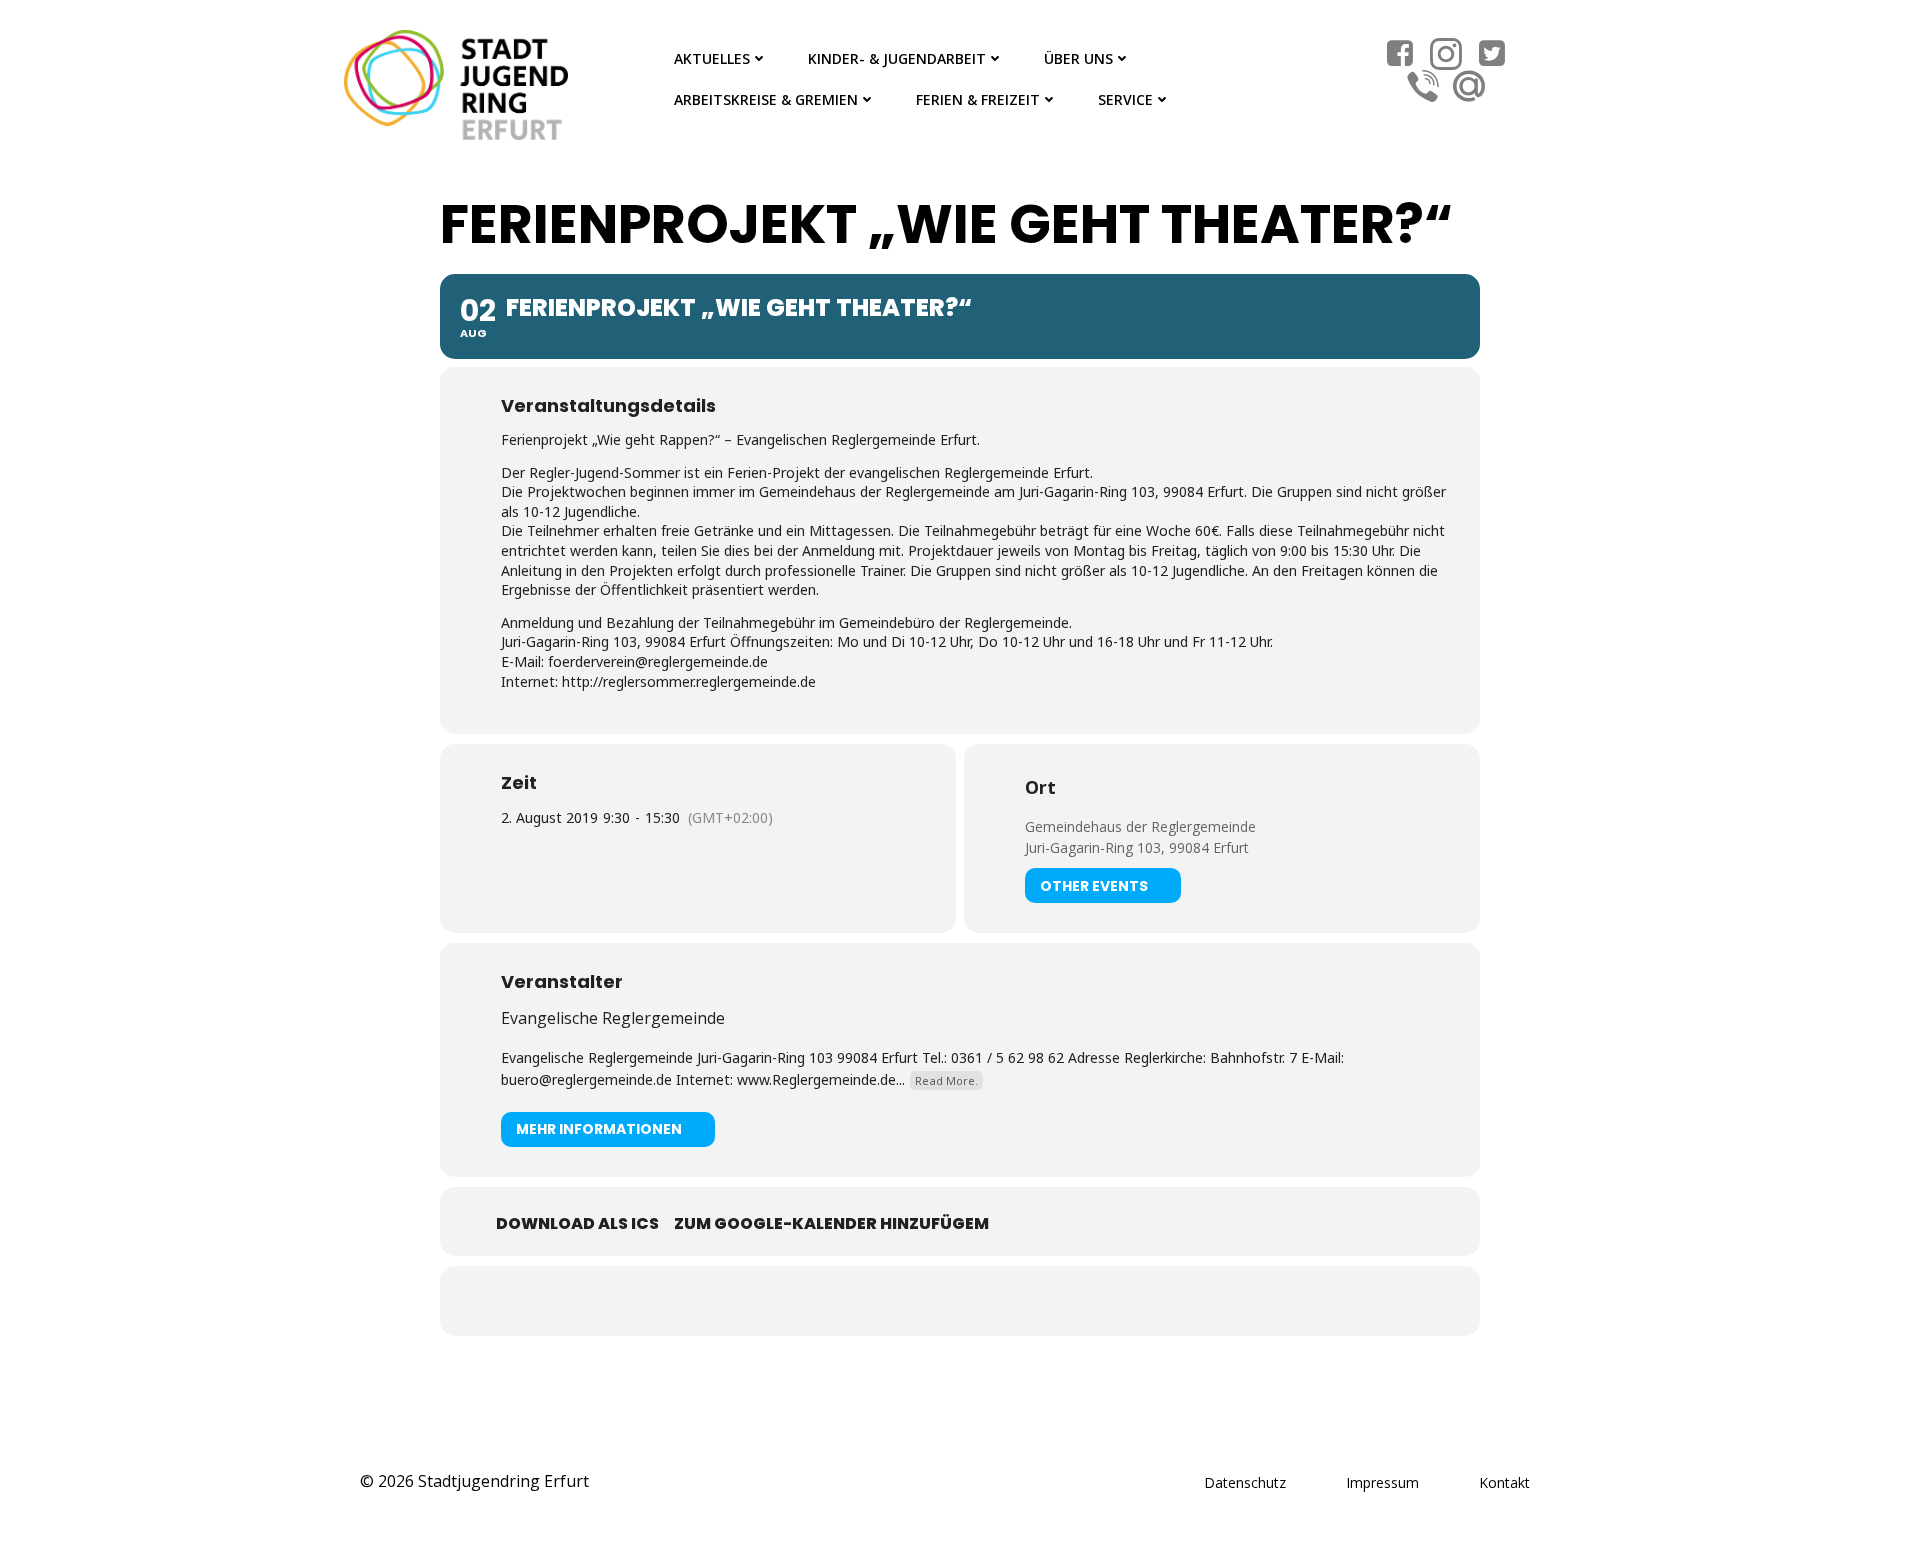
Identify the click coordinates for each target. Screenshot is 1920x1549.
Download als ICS (577, 1223)
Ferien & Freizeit (978, 99)
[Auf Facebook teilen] (935, 1301)
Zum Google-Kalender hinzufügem (831, 1223)
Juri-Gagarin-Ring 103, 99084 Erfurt (1137, 847)
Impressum (1382, 1482)
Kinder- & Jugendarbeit (897, 58)
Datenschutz (1245, 1482)
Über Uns (1078, 58)
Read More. (946, 1080)
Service (1125, 99)
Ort (1040, 787)
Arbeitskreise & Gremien (766, 99)
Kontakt (1504, 1482)
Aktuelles (712, 58)
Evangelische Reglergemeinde (613, 1018)
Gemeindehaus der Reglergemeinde (1140, 826)
